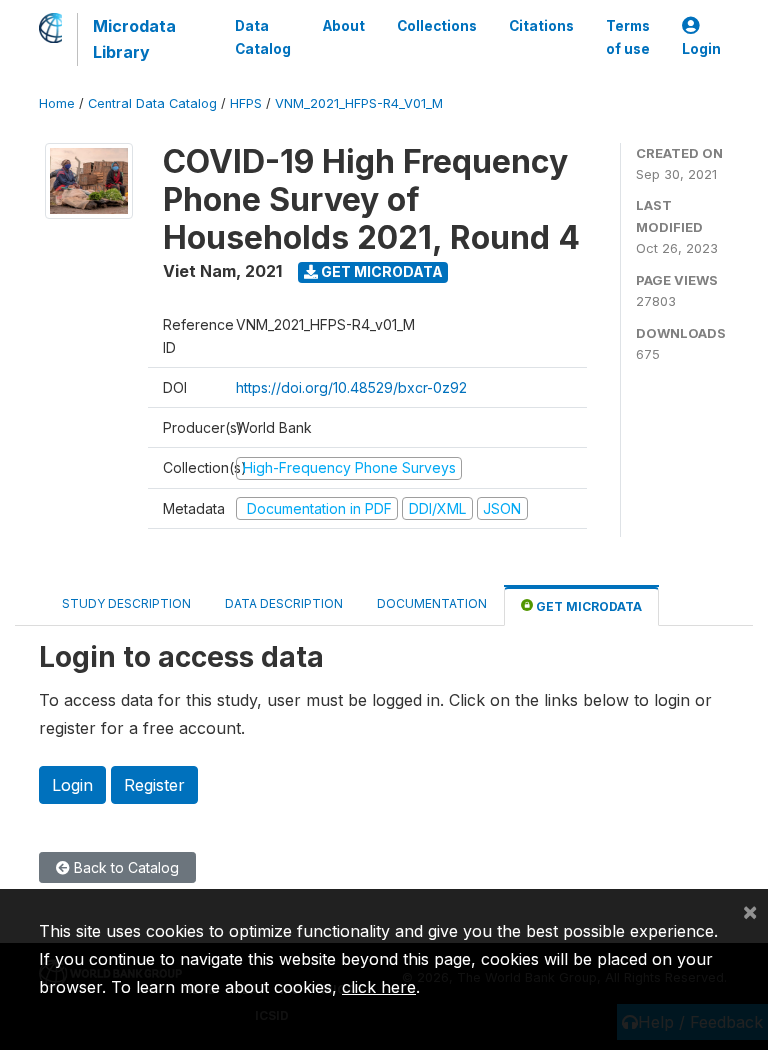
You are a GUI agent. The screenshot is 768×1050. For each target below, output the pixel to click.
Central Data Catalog (152, 103)
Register (154, 785)
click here (379, 987)
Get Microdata (380, 271)
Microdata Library (134, 39)
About (344, 26)
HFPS (246, 103)
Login (701, 49)
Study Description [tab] (126, 603)
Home (57, 103)
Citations (541, 26)
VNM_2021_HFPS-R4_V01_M (359, 103)
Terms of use (628, 37)
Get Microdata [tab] (587, 606)
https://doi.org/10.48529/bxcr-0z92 (351, 387)
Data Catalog (263, 37)
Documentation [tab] (432, 603)
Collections (437, 26)
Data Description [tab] (284, 603)
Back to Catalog (124, 867)
